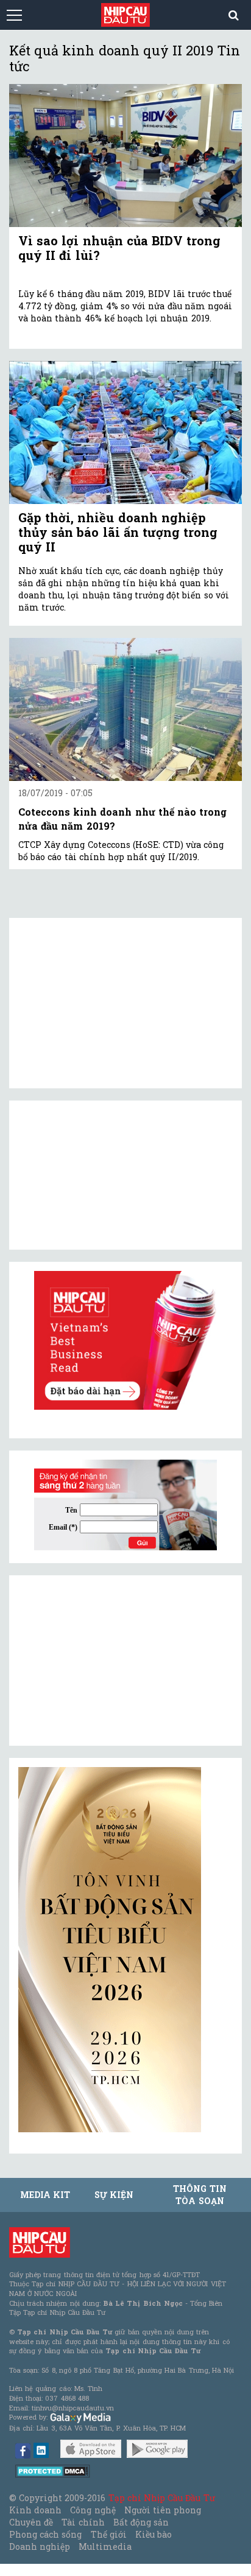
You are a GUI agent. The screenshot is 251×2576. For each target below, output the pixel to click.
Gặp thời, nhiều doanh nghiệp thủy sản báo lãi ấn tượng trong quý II (118, 532)
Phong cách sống (45, 2534)
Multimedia (105, 2546)
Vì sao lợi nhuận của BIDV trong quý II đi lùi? (119, 248)
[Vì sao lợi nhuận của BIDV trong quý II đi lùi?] (125, 156)
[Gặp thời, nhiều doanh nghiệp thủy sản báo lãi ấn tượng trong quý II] (125, 432)
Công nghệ (93, 2510)
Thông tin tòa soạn (200, 2195)
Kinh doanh (35, 2510)
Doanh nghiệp (40, 2546)
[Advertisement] (110, 1661)
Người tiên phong (163, 2510)
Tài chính (83, 2522)
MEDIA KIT (45, 2195)
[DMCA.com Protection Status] (53, 2470)
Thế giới (109, 2534)
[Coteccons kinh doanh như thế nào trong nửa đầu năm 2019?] (125, 710)
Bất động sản (141, 2522)
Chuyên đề (31, 2522)
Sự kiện (114, 2195)
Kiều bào (154, 2534)
